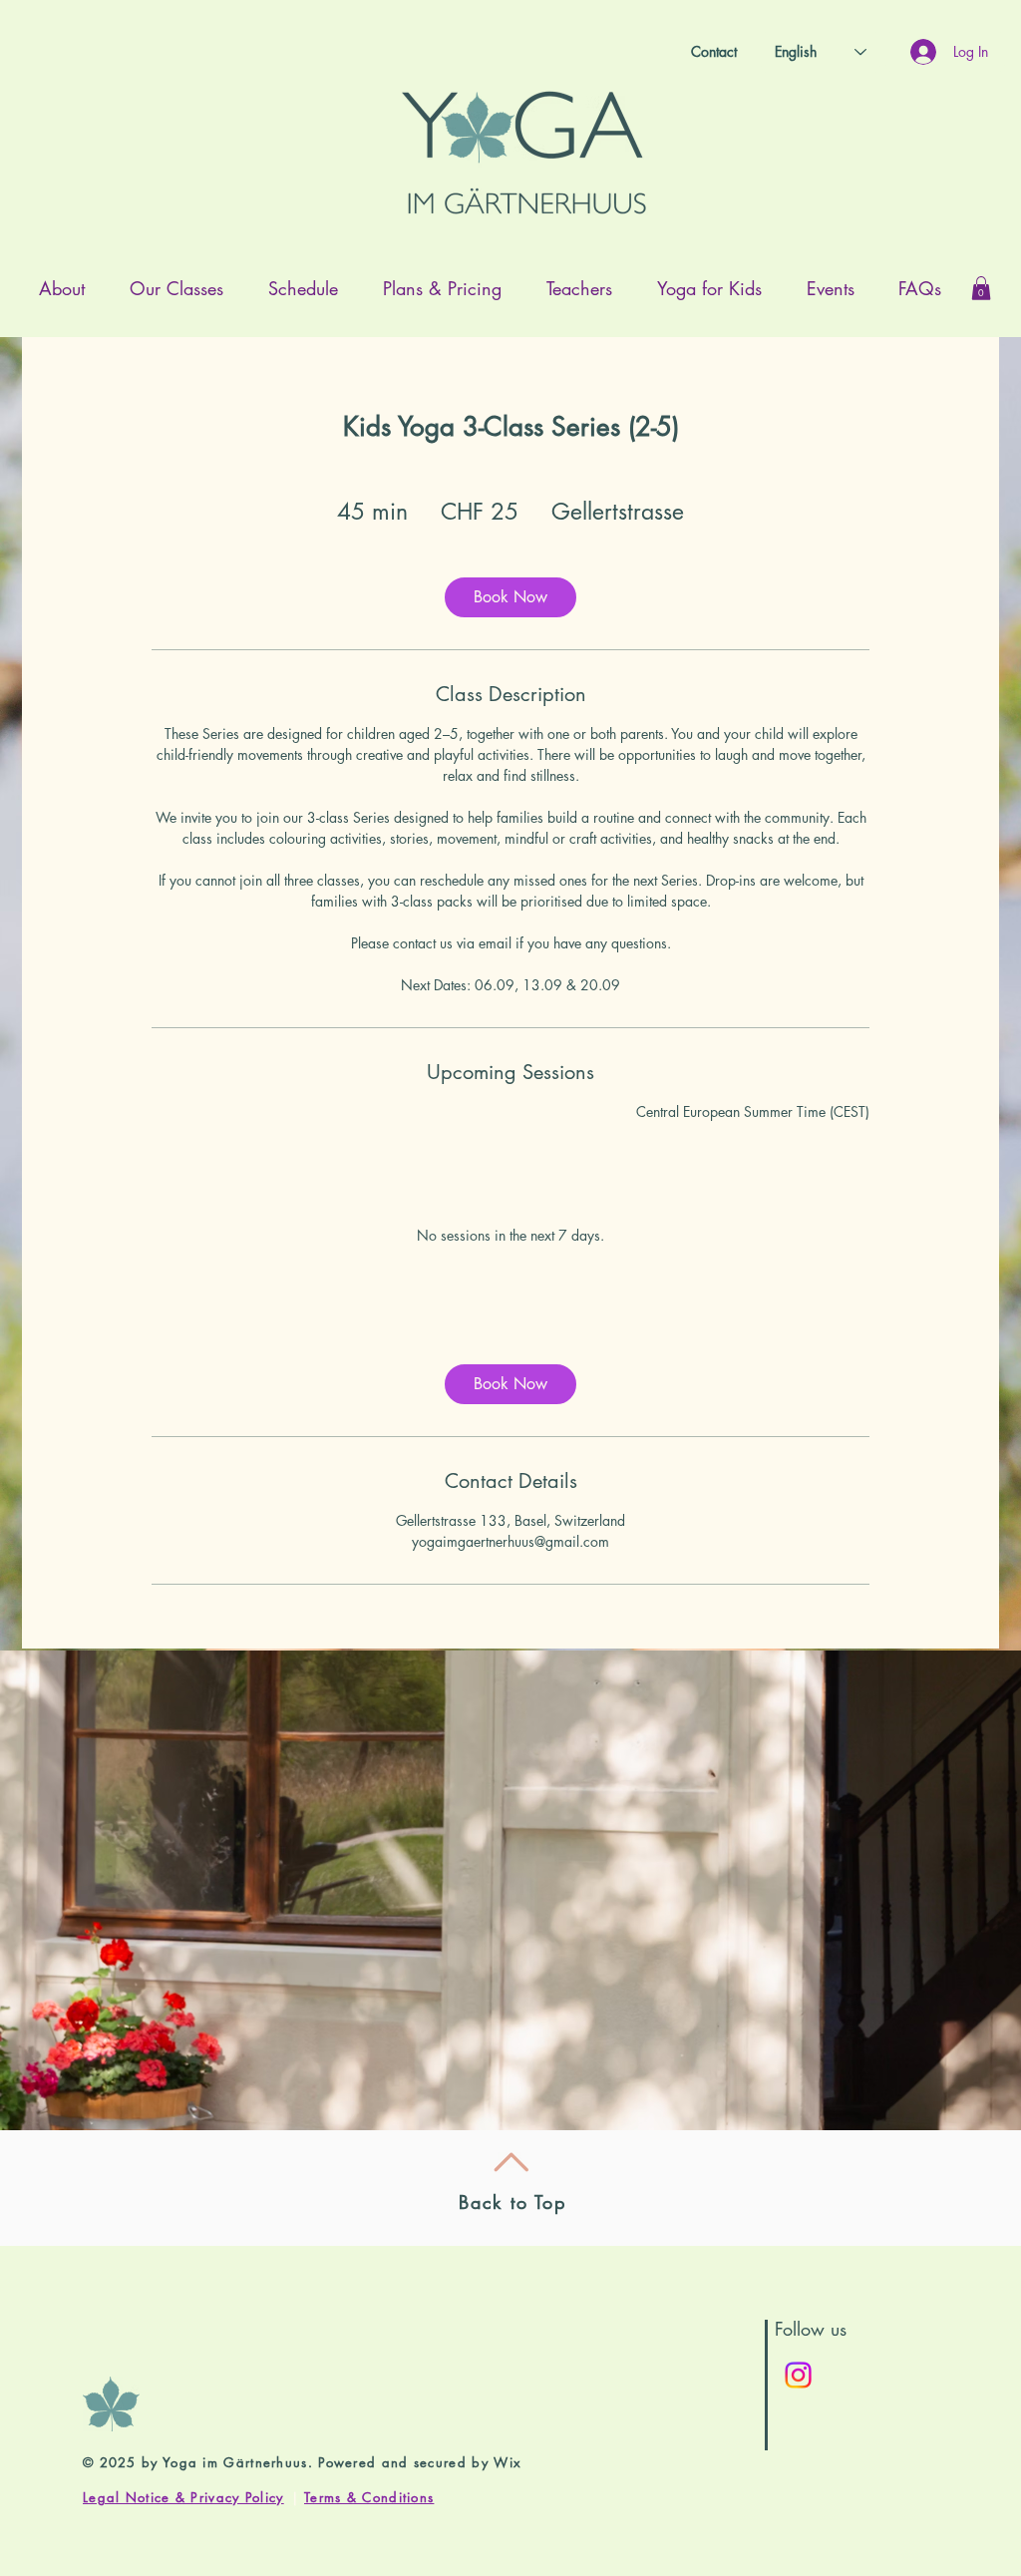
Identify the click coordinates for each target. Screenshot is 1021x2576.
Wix (507, 2462)
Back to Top (512, 2202)
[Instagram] (798, 2375)
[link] (510, 597)
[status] (753, 1111)
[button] (981, 288)
